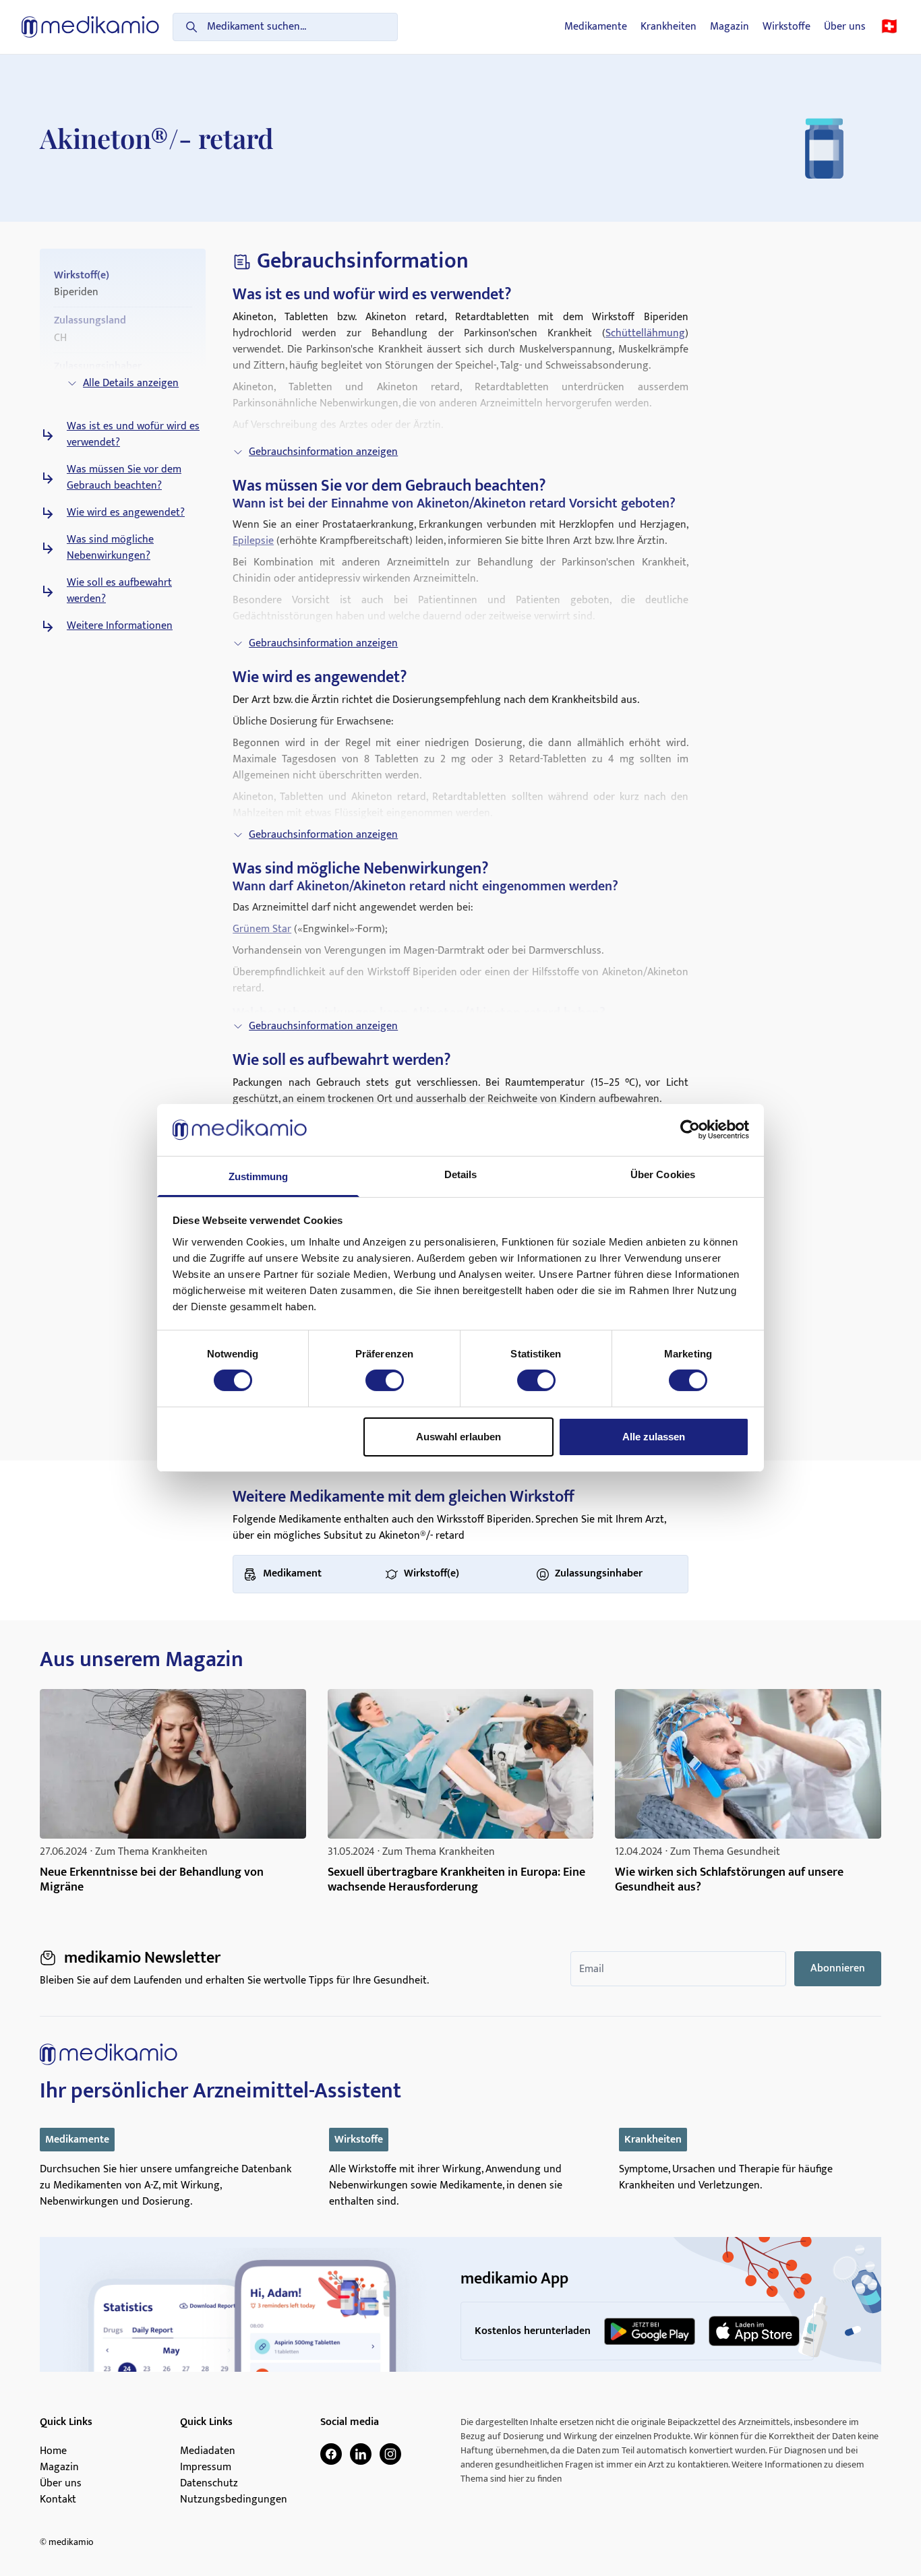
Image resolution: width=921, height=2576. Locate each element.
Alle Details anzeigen (131, 383)
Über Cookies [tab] (663, 1174)
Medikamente (596, 27)
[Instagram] (390, 2454)
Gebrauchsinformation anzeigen (323, 452)
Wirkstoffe (786, 27)
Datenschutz (209, 2484)
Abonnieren (838, 1968)
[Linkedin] (361, 2454)
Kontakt (58, 2500)
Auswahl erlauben (458, 1437)
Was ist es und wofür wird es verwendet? (133, 435)
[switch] (385, 1380)
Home (53, 2451)
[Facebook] (331, 2454)
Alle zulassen (654, 1437)
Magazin (730, 27)
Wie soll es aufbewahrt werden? (119, 591)
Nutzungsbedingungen (234, 2500)
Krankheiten (669, 27)
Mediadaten (208, 2451)
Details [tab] (461, 1174)
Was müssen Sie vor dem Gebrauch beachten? (124, 478)
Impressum (206, 2467)
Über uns (845, 27)
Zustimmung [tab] (259, 1176)
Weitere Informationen (120, 626)
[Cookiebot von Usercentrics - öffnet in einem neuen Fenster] (690, 1130)
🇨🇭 (889, 27)
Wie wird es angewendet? (126, 513)
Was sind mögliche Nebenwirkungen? (110, 548)
